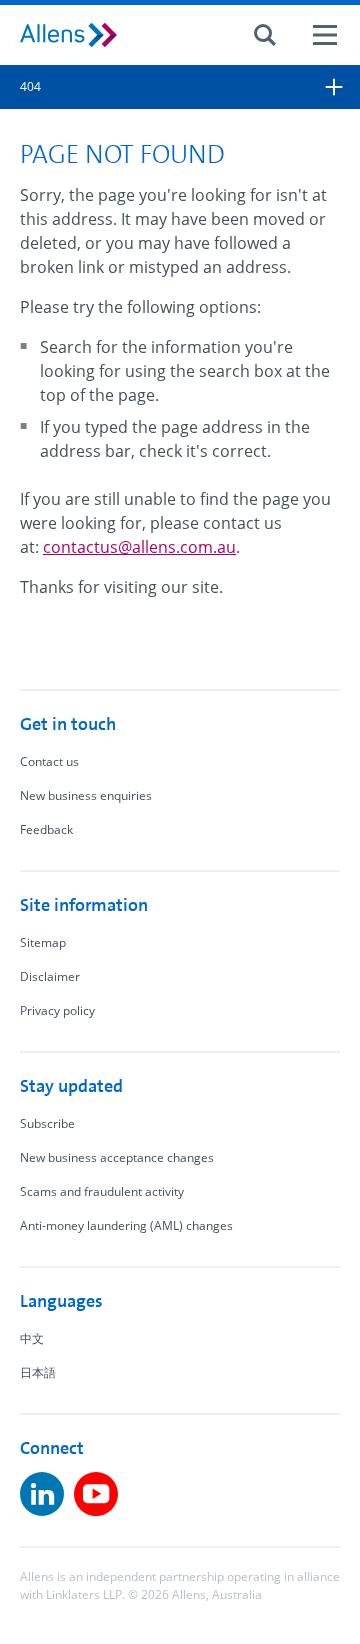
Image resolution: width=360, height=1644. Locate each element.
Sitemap (43, 942)
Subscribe (47, 1123)
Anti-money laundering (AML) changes (126, 1225)
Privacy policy (57, 1010)
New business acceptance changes (117, 1157)
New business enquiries (86, 795)
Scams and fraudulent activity (102, 1191)
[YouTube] (96, 1494)
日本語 (38, 1372)
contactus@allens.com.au (139, 547)
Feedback (46, 829)
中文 (32, 1338)
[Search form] (265, 35)
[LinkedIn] (42, 1494)
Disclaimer (50, 976)
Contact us (49, 761)
